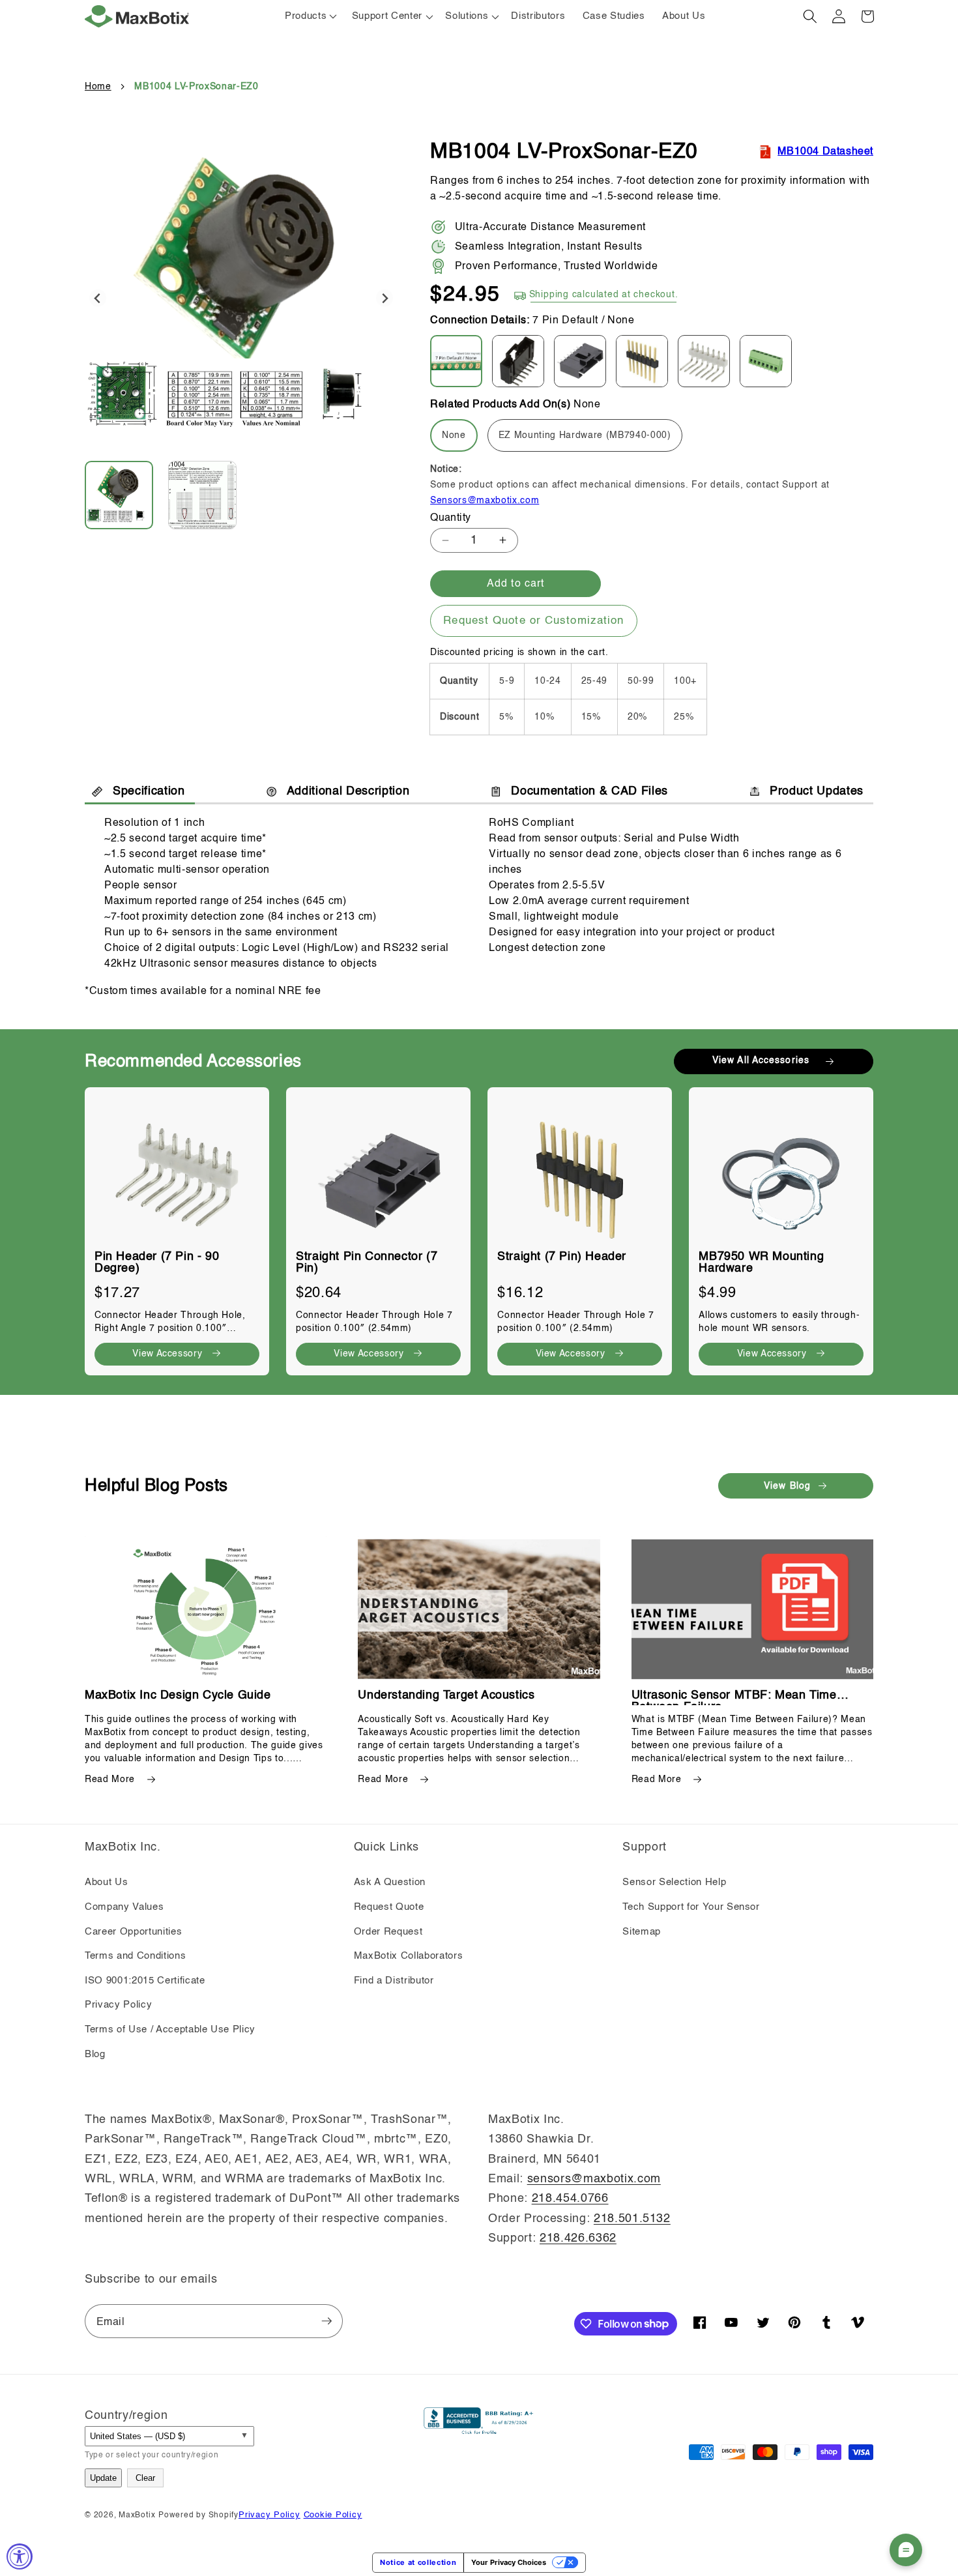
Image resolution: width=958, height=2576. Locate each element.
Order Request (388, 1932)
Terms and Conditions (135, 1956)
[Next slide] (385, 298)
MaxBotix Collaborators (409, 1956)
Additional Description (348, 791)
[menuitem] (125, 495)
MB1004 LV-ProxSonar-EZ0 (196, 87)
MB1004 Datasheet (825, 152)
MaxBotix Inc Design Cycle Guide (178, 1695)
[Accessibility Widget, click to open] (20, 2556)
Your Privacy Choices (509, 2562)
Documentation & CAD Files (589, 791)
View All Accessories (761, 1061)
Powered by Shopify (198, 2515)
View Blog (787, 1486)
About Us (106, 1882)
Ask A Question (390, 1882)
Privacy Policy (118, 2005)
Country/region (126, 2416)
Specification (149, 791)
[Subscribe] (327, 2321)
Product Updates (817, 791)
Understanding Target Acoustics (446, 1695)
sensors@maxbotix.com (594, 2179)
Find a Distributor (394, 1981)
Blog (95, 2055)
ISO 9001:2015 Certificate (145, 1981)
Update (103, 2478)
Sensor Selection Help (674, 1882)
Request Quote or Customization (533, 621)
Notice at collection (418, 2562)
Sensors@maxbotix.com (485, 501)
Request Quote (389, 1907)
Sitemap (642, 1932)
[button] (390, 16)
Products (306, 16)
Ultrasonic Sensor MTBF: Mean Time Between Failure (734, 1695)
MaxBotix (137, 2515)
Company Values (124, 1907)
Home (98, 87)
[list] (479, 1225)
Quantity (451, 518)
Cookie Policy (333, 2515)
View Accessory (167, 1354)
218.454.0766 (570, 2199)
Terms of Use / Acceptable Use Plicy (170, 2030)
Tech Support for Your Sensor (691, 1907)
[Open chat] (906, 2550)
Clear (145, 2478)
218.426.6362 (578, 2238)
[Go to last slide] (98, 298)
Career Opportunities (133, 1932)
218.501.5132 (632, 2219)
